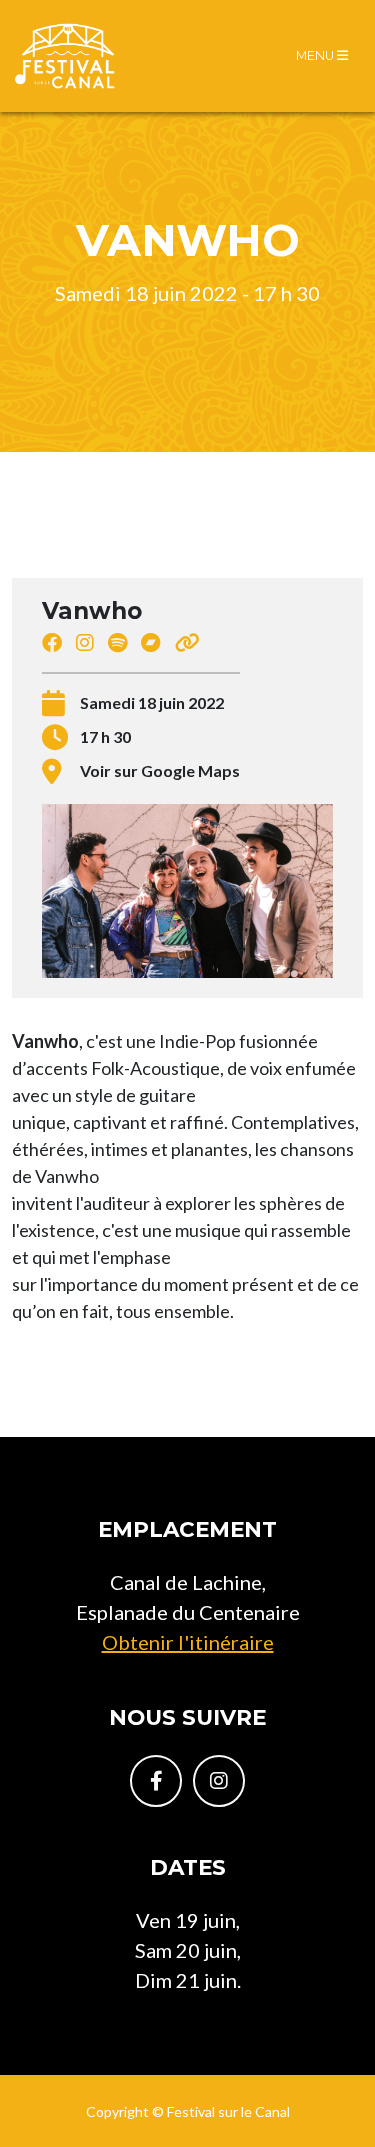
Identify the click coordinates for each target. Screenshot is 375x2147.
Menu (316, 55)
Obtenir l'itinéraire (188, 1642)
